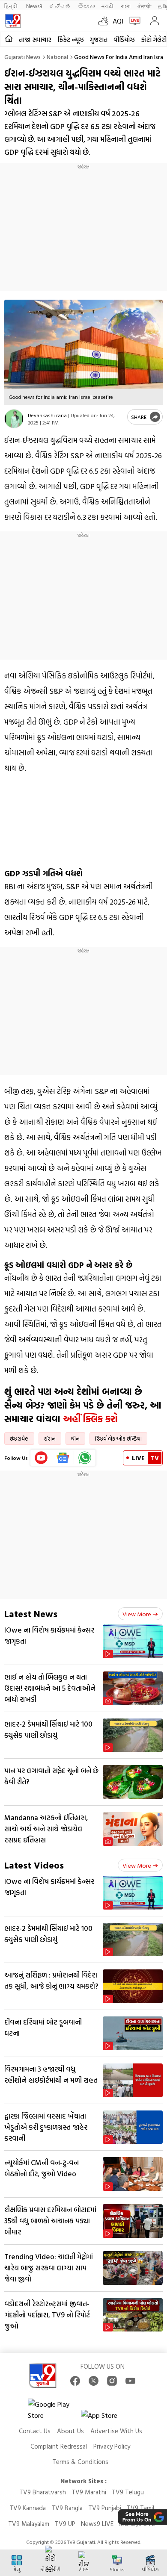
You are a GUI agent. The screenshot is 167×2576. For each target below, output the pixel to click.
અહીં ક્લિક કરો (92, 1419)
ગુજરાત (99, 40)
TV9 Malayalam (29, 2524)
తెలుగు (86, 6)
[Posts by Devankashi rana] (14, 419)
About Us (70, 2431)
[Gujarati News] (13, 21)
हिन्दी (12, 6)
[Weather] (105, 21)
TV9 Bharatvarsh (43, 2492)
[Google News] (63, 1458)
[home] (9, 39)
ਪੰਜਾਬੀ (144, 6)
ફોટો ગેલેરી (154, 40)
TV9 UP (65, 2524)
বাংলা (126, 6)
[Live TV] (133, 21)
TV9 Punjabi (105, 2508)
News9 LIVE (97, 2524)
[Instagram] (112, 2381)
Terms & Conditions (80, 2462)
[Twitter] (94, 2381)
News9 (34, 6)
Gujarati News (22, 57)
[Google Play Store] (54, 2410)
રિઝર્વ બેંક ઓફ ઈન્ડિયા (118, 1438)
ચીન (75, 1438)
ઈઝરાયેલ (19, 1438)
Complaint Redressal (59, 2446)
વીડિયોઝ (124, 40)
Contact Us (35, 2431)
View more (137, 1614)
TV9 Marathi (89, 2492)
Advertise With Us (116, 2431)
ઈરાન (50, 1438)
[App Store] (107, 2418)
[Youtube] (41, 1458)
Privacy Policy (112, 2446)
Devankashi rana (47, 415)
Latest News (31, 1614)
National (57, 57)
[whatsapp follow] (85, 1458)
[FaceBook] (75, 2381)
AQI (118, 21)
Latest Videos (34, 1865)
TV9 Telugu (128, 2492)
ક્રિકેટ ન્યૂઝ (71, 40)
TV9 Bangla (67, 2508)
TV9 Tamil (140, 2508)
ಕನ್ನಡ (60, 6)
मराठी (108, 6)
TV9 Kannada (28, 2508)
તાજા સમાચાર (35, 40)
